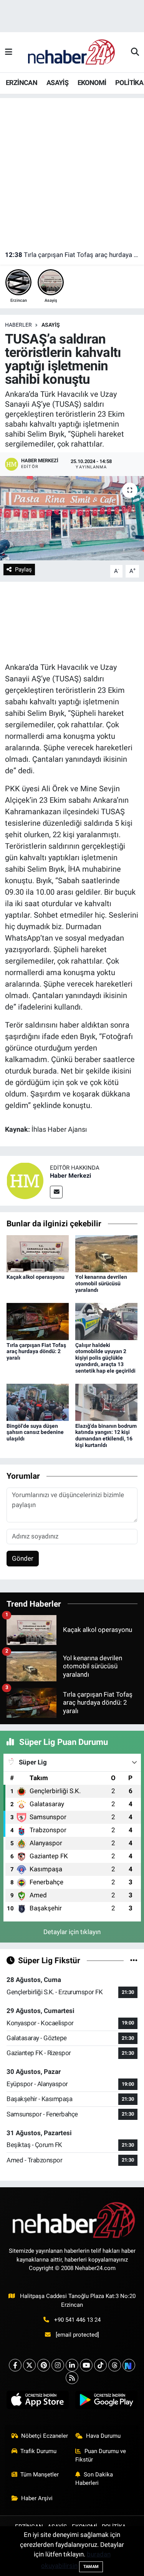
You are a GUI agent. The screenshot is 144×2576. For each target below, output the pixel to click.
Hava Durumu (103, 2436)
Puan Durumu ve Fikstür (101, 2455)
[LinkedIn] (72, 2365)
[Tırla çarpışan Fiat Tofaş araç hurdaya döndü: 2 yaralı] (38, 1321)
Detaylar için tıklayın (72, 1932)
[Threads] (115, 2365)
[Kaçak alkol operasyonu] (38, 1253)
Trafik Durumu (38, 2451)
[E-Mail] (56, 1192)
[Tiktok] (100, 2365)
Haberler (18, 325)
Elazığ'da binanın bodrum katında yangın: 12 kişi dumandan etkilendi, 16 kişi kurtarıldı (106, 1435)
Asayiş (51, 325)
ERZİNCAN (22, 83)
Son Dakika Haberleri (94, 2479)
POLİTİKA (129, 83)
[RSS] (72, 2378)
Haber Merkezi (70, 1176)
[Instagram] (58, 2365)
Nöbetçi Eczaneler (45, 2436)
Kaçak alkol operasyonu (36, 1277)
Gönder (23, 1558)
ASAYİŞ (57, 83)
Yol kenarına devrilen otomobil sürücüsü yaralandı (101, 1283)
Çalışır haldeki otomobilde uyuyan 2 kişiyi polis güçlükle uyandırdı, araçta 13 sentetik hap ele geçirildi (105, 1358)
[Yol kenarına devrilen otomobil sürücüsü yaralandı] (106, 1253)
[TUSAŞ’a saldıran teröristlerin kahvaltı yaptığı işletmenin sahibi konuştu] (72, 518)
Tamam (91, 2567)
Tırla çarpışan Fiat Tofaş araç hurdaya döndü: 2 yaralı (72, 255)
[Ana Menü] (9, 52)
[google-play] (107, 2402)
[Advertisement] (72, 170)
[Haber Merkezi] (25, 1180)
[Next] (129, 2365)
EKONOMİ (92, 83)
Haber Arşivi (37, 2498)
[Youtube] (86, 2365)
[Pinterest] (44, 2365)
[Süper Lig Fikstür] (134, 1960)
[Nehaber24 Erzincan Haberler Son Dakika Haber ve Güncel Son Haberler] (72, 52)
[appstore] (38, 2402)
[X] (29, 2365)
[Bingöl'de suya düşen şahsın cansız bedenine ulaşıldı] (38, 1402)
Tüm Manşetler (40, 2475)
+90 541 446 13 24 (77, 2320)
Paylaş (23, 570)
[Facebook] (15, 2365)
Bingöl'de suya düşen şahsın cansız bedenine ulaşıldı (35, 1432)
